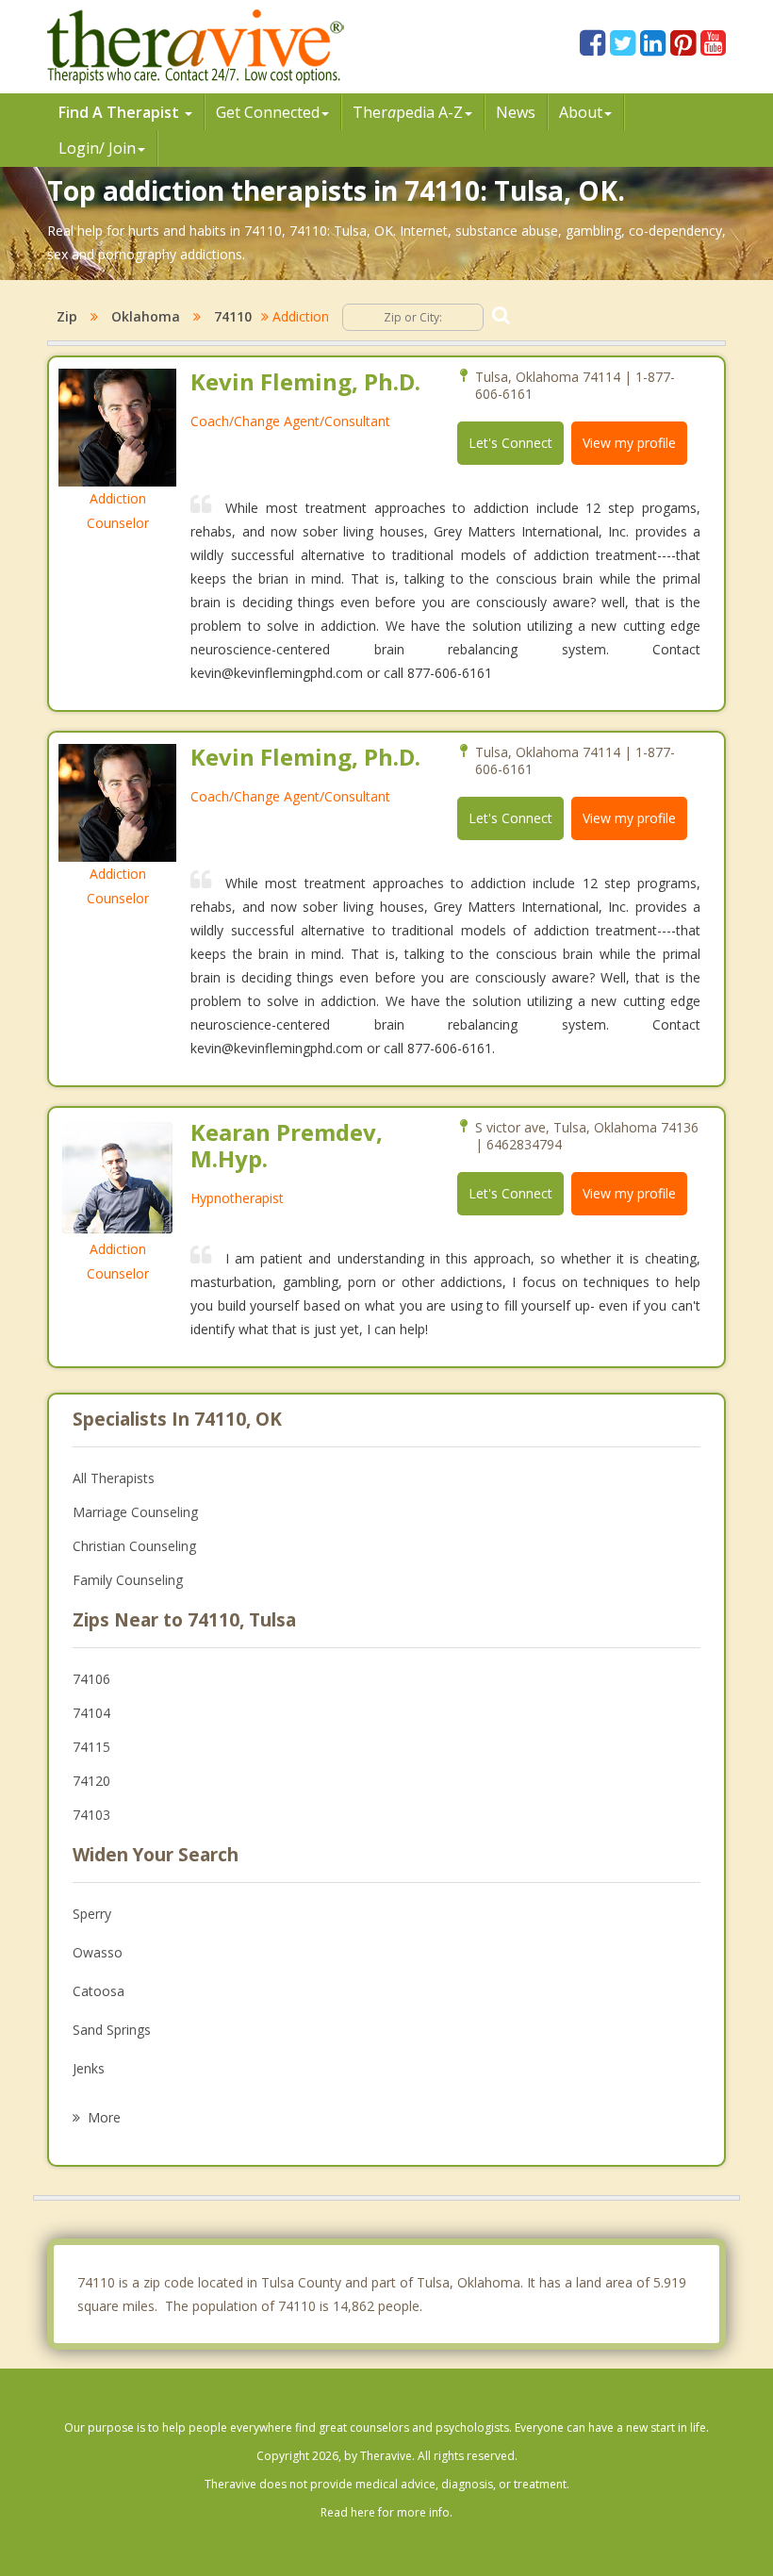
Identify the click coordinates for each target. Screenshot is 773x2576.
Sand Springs (112, 2030)
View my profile (629, 443)
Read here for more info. (386, 2512)
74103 (91, 1815)
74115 (91, 1747)
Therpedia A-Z (408, 112)
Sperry (92, 1914)
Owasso (98, 1952)
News (516, 112)
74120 (91, 1781)
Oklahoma (146, 316)
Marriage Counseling (135, 1512)
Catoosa (99, 1991)
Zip (67, 316)
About (581, 112)
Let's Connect (510, 443)
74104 (91, 1713)
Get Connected (268, 112)
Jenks (89, 2068)
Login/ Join (97, 148)
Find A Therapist (121, 112)
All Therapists (114, 1478)
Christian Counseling (134, 1546)
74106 (91, 1679)
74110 (233, 316)
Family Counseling (128, 1580)
